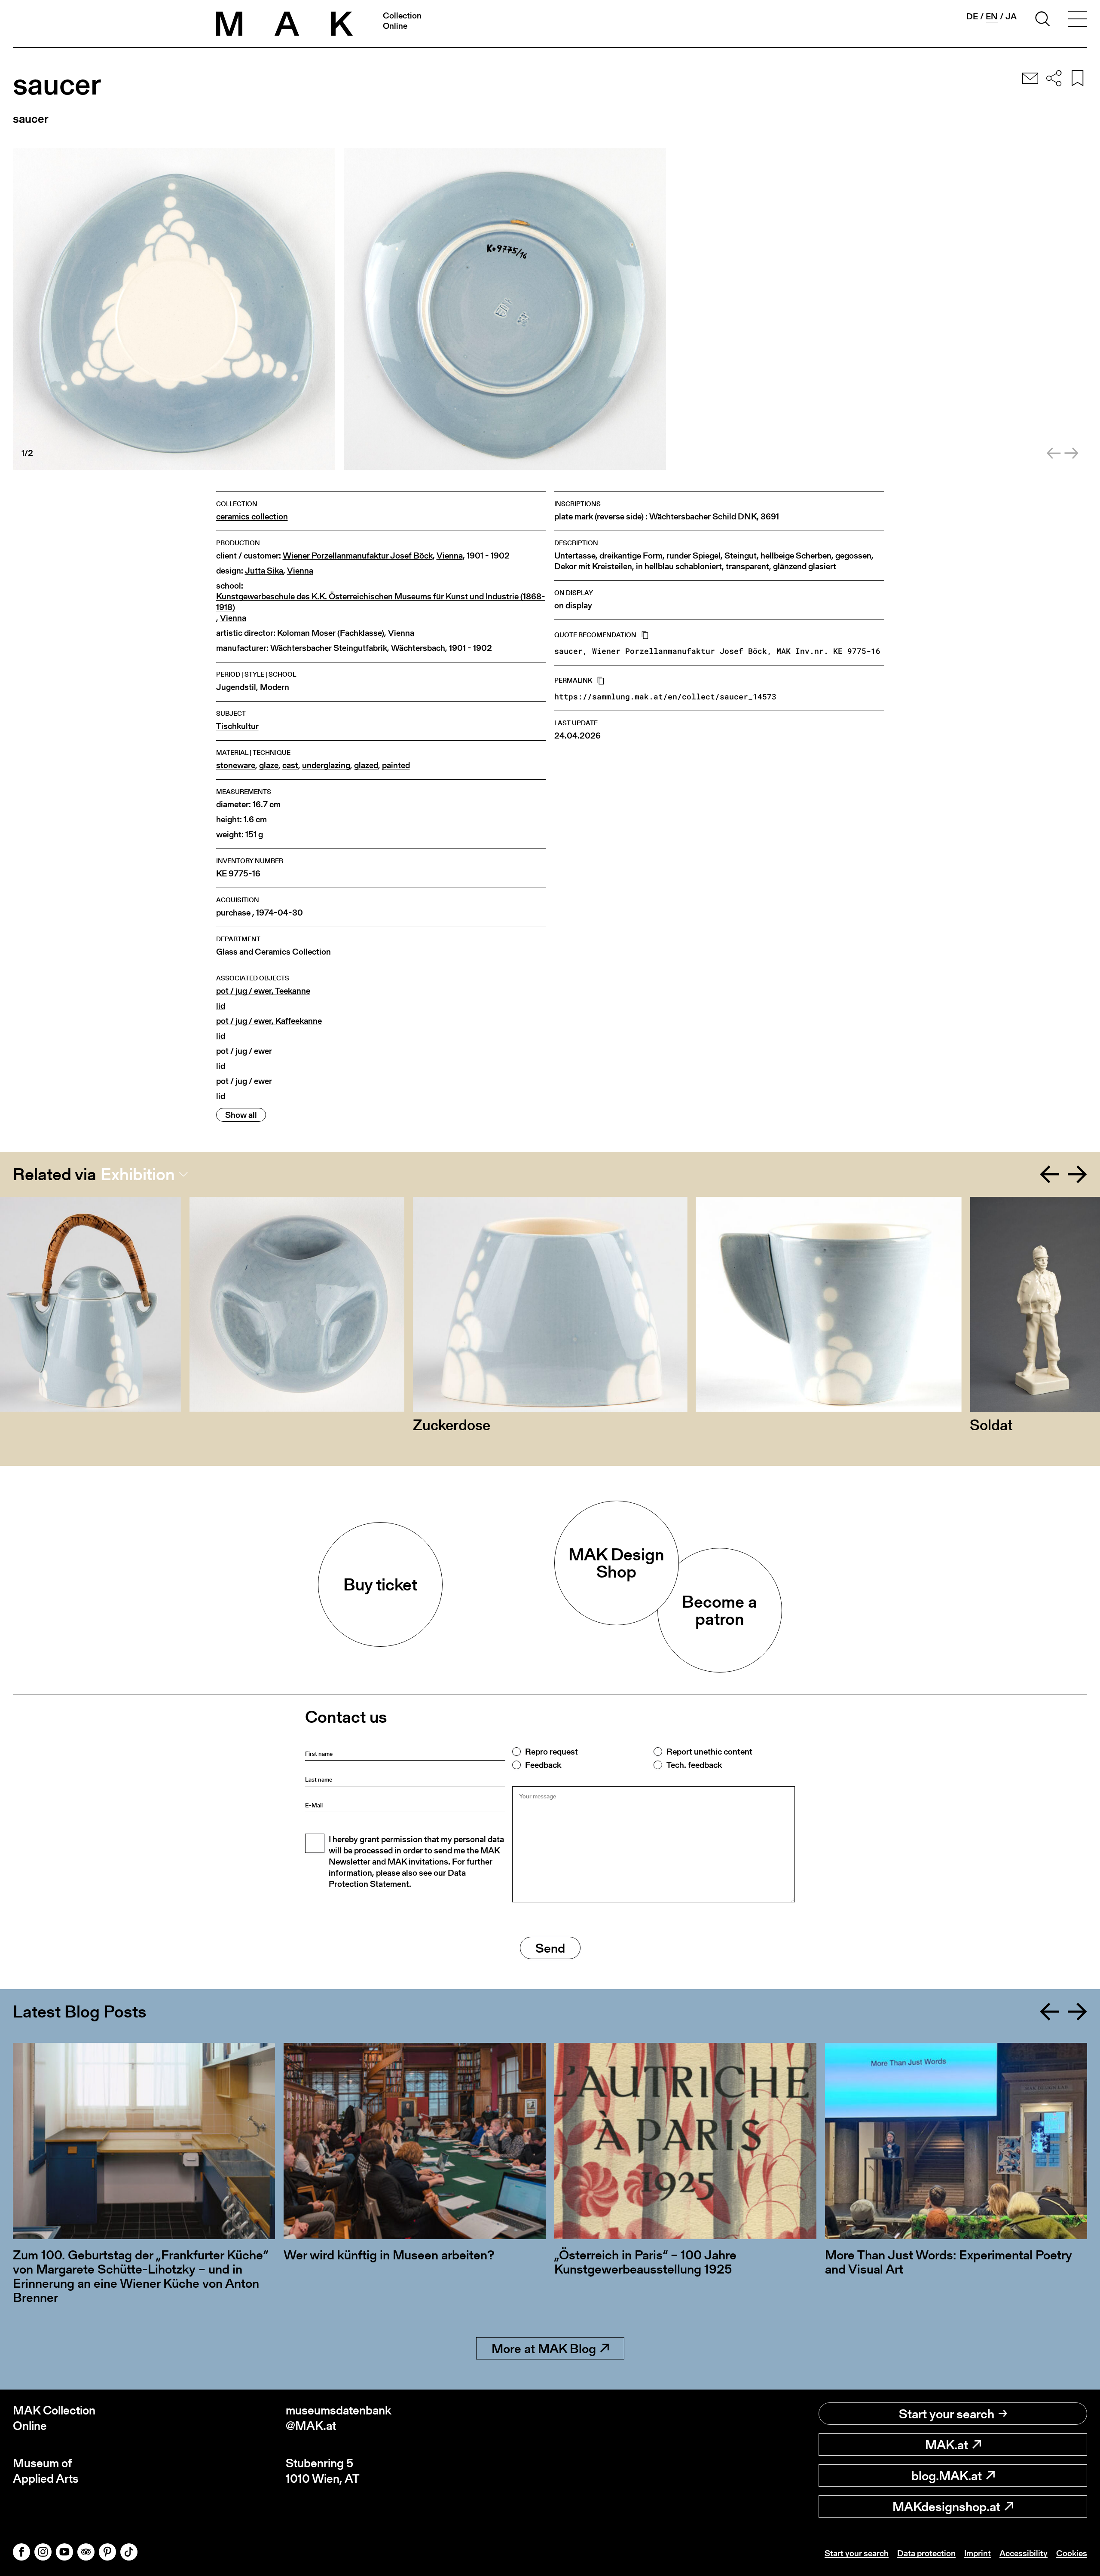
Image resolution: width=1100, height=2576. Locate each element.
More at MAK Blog (544, 2348)
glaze (269, 765)
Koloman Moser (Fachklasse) (331, 633)
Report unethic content (709, 1752)
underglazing (326, 765)
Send (550, 1948)
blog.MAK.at (947, 2475)
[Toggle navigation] (1078, 20)
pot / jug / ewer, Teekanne (263, 991)
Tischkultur (237, 726)
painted (396, 765)
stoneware (236, 765)
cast (290, 765)
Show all (241, 1115)
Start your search (947, 2414)
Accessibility (1024, 2553)
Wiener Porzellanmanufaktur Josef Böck (358, 556)
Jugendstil (236, 687)
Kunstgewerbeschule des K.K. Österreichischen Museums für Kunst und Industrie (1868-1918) (381, 602)
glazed (366, 765)
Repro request (552, 1752)
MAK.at (947, 2445)
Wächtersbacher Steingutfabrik (329, 648)
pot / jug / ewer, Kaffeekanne (269, 1021)
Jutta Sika (264, 571)
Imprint (978, 2553)
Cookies (1072, 2553)
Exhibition (138, 1174)
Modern (275, 687)
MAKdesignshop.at (946, 2506)
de (972, 16)
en (992, 17)
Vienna (450, 556)
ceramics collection (252, 517)
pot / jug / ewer (244, 1051)
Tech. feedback (694, 1765)
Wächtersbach (418, 648)
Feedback (543, 1765)
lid (221, 1006)
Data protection (926, 2553)
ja (1011, 16)
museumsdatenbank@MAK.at (339, 2418)
